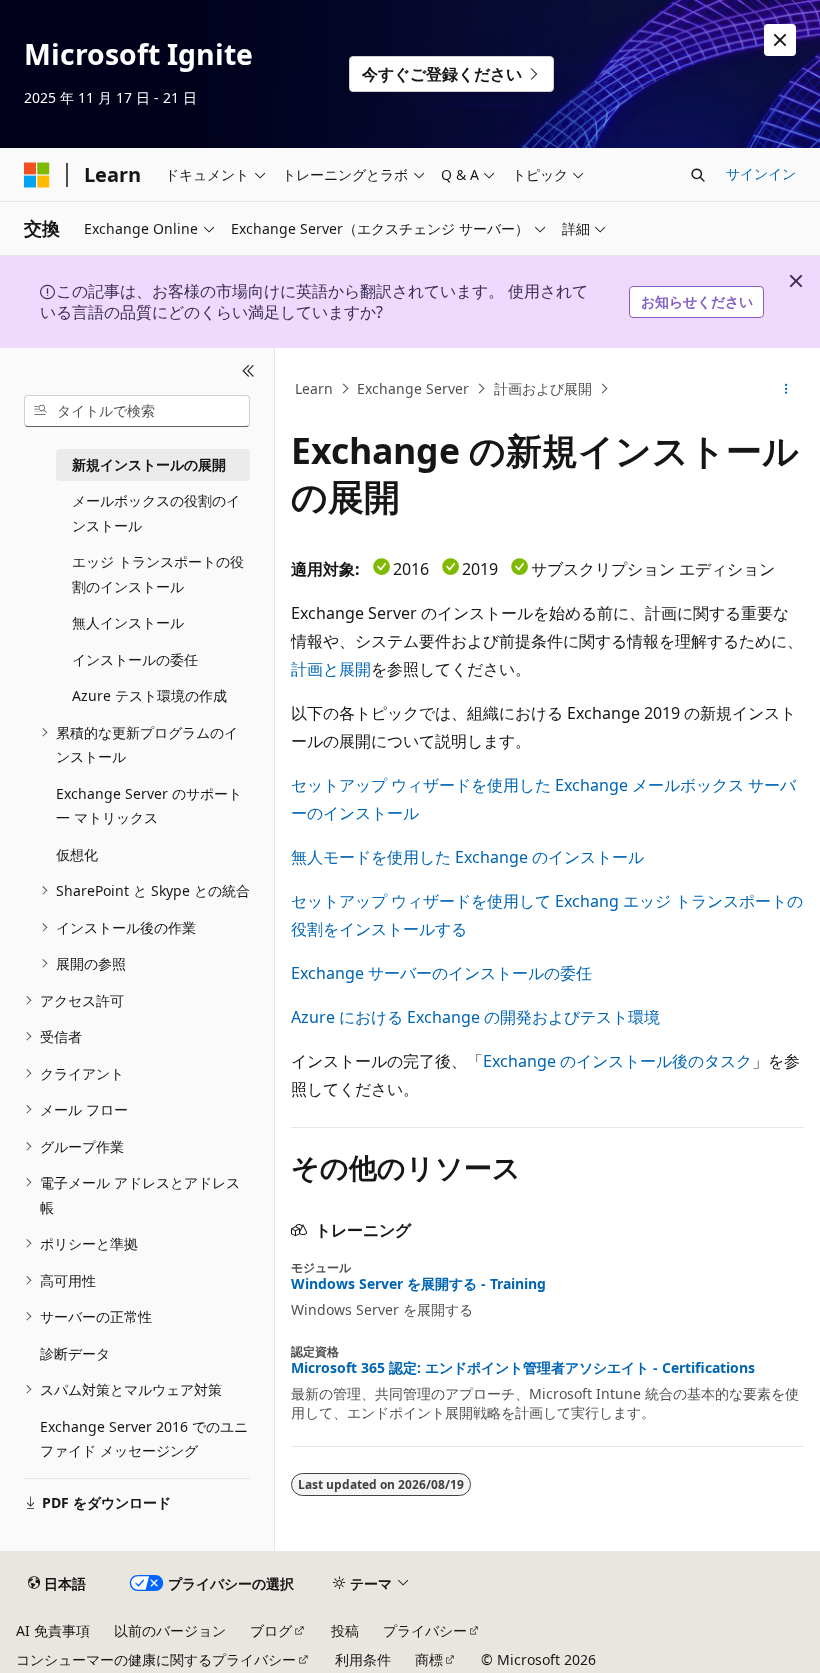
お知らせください (697, 301)
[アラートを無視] (780, 40)
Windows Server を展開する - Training (418, 1284)
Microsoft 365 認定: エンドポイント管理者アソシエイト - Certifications (523, 1368)
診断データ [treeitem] (75, 1353)
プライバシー (425, 1630)
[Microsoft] (37, 175)
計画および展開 (543, 388)
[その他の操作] (786, 389)
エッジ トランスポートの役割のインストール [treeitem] (158, 574)
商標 (429, 1659)
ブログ (271, 1630)
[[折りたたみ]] (248, 372)
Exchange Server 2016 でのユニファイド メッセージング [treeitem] (144, 1439)
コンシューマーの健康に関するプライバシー (156, 1659)
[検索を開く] (698, 175)
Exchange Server (413, 388)
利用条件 (363, 1659)
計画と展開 (331, 669)
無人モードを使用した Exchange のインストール (467, 857)
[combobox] (137, 411)
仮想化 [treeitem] (77, 854)
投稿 (345, 1630)
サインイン (761, 173)
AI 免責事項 (53, 1630)
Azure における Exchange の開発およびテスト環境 (475, 1017)
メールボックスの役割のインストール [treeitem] (156, 513)
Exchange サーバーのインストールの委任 (441, 973)
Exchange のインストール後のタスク (617, 1061)
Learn (314, 388)
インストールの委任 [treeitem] (135, 659)
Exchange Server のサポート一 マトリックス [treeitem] (149, 806)
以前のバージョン (170, 1630)
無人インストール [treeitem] (128, 622)
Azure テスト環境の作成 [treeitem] (149, 695)
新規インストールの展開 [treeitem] (149, 464)
